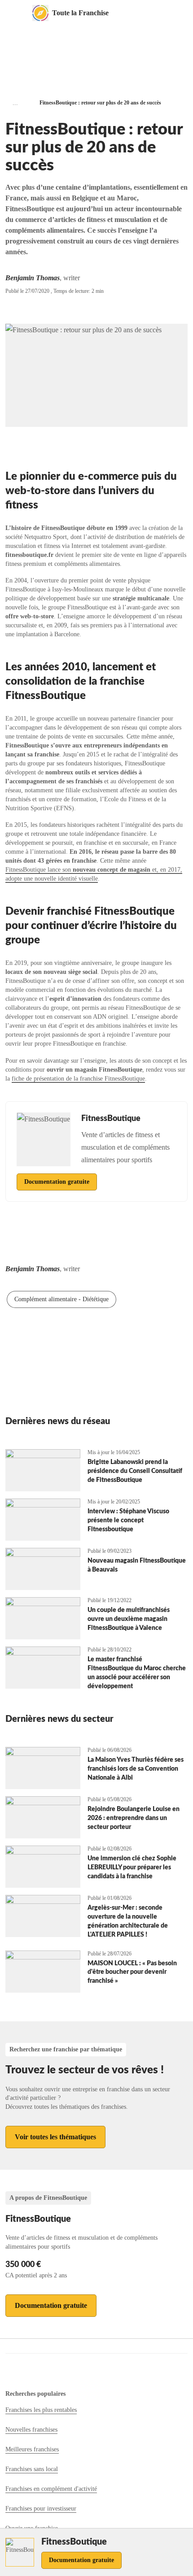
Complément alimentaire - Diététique (61, 1299)
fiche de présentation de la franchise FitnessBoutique (78, 1079)
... (15, 103)
